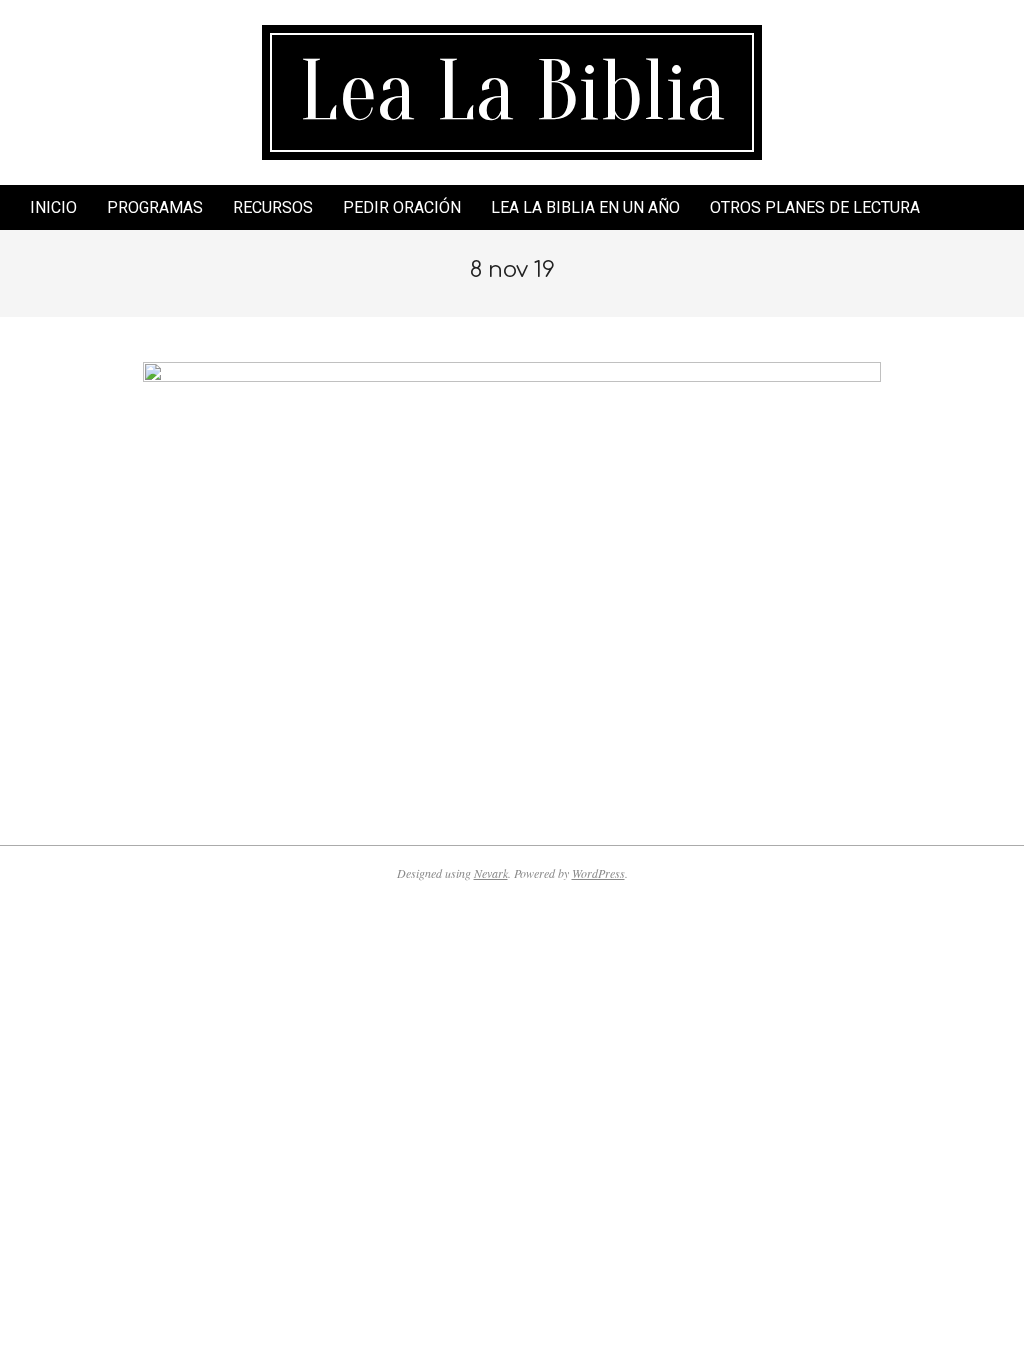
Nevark (491, 873)
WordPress (598, 873)
